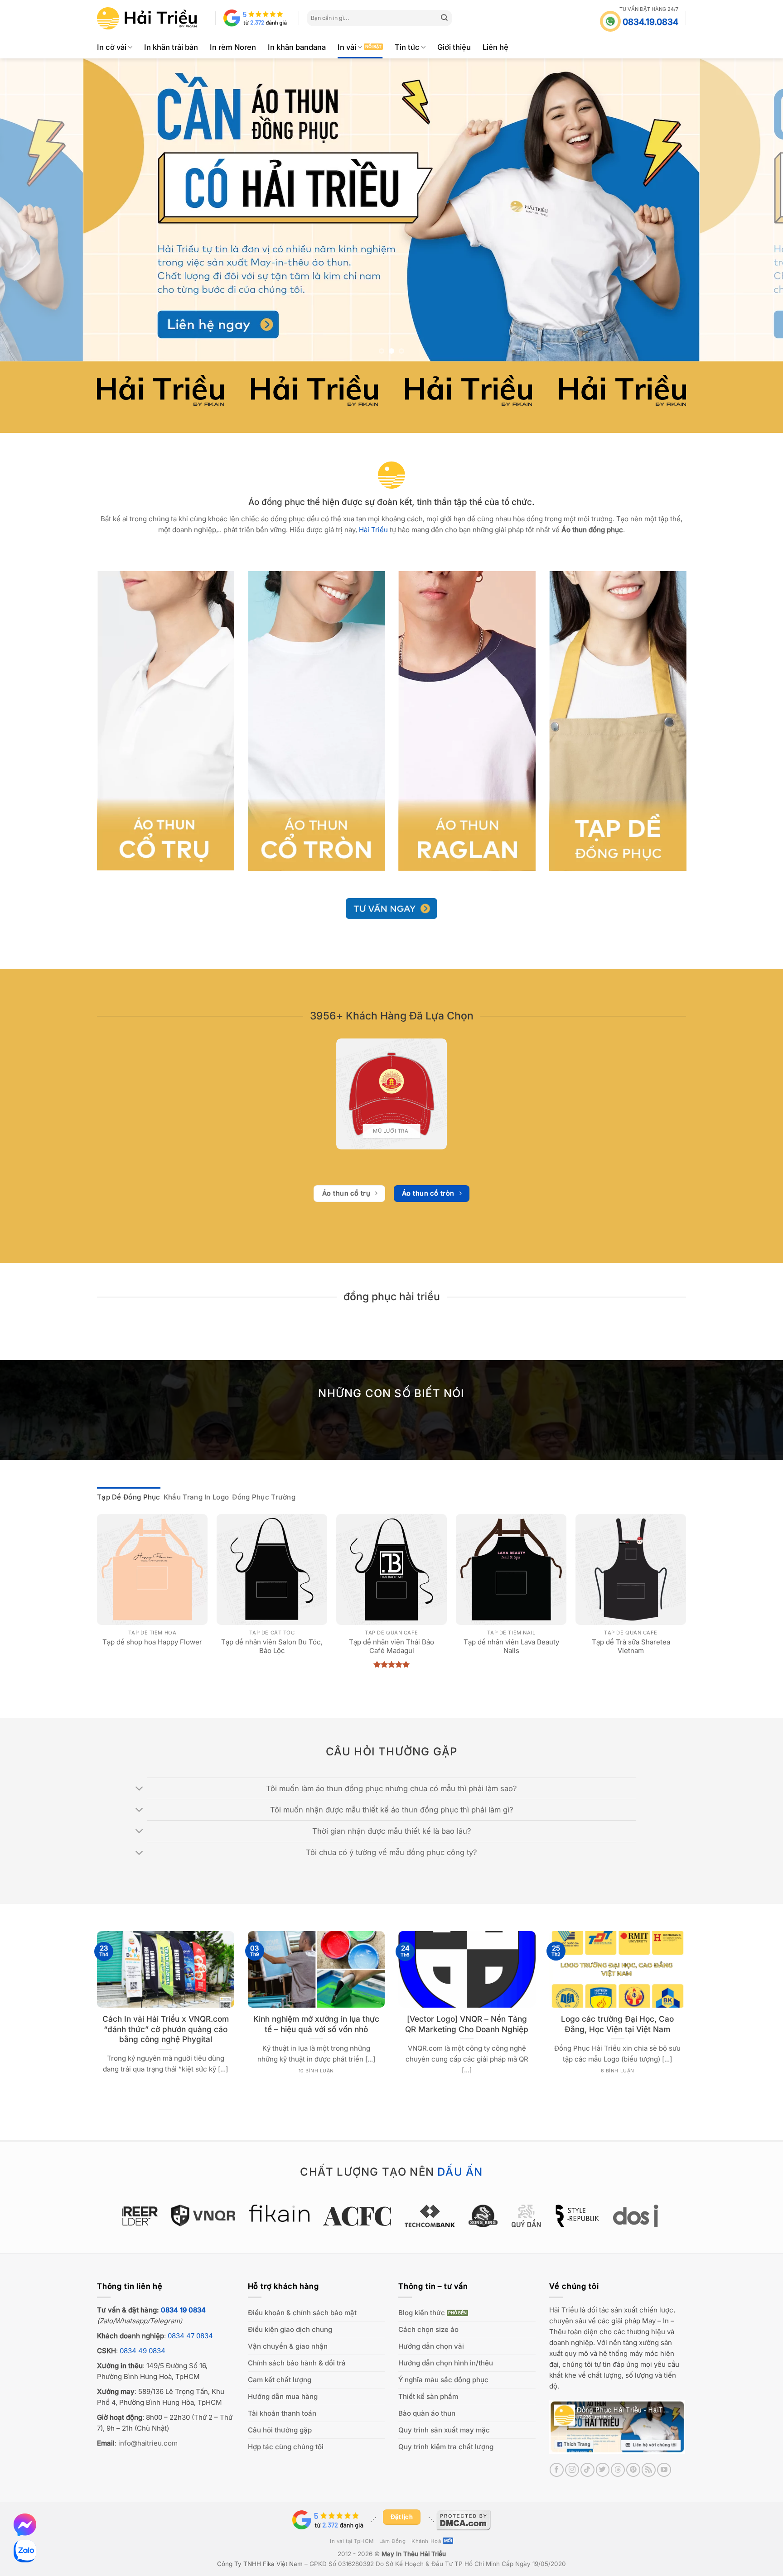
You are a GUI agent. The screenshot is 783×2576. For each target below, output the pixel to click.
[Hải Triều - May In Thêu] (147, 18)
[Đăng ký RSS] (649, 2470)
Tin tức (407, 47)
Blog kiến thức (422, 2313)
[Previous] (27, 210)
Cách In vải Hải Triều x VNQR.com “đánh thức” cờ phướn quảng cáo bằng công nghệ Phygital (166, 2029)
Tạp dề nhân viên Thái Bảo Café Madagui (391, 1646)
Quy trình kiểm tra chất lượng (446, 2447)
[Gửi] (445, 18)
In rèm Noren (233, 47)
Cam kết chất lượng (280, 2380)
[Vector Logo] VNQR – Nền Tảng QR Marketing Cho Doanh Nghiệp (467, 2024)
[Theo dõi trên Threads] (618, 2470)
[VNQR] (165, 2216)
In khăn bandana (297, 47)
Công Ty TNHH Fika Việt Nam (260, 2564)
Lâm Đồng (393, 2541)
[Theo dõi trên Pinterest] (633, 2470)
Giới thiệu (454, 47)
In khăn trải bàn (171, 47)
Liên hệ (495, 47)
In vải (347, 47)
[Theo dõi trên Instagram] (572, 2470)
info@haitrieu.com (148, 2443)
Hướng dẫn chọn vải (431, 2346)
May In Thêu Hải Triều (414, 2554)
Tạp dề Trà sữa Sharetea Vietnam (631, 1646)
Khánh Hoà (426, 2541)
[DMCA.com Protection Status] (464, 2519)
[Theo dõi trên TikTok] (587, 2470)
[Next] (756, 210)
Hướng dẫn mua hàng (283, 2396)
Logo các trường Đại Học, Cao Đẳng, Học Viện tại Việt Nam (617, 2024)
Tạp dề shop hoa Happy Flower (152, 1642)
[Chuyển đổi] (140, 1789)
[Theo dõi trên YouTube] (664, 2470)
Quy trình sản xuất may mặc (444, 2430)
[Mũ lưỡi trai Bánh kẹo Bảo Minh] (391, 1094)
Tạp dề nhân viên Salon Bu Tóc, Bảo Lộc (272, 1646)
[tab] (129, 1497)
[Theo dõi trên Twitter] (603, 2470)
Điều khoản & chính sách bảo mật (302, 2313)
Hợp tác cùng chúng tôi (286, 2447)
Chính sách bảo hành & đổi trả (297, 2363)
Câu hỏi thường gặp (280, 2430)
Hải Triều (564, 2310)
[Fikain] (241, 2213)
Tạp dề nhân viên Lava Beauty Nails (511, 1646)
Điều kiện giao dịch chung (290, 2329)
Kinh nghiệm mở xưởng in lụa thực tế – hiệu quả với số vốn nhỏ (316, 2024)
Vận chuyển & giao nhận (288, 2346)
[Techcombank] (392, 2216)
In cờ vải (112, 47)
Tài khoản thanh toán (282, 2413)
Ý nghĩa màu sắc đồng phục (443, 2380)
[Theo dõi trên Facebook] (557, 2470)
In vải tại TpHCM (352, 2541)
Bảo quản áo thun (427, 2413)
